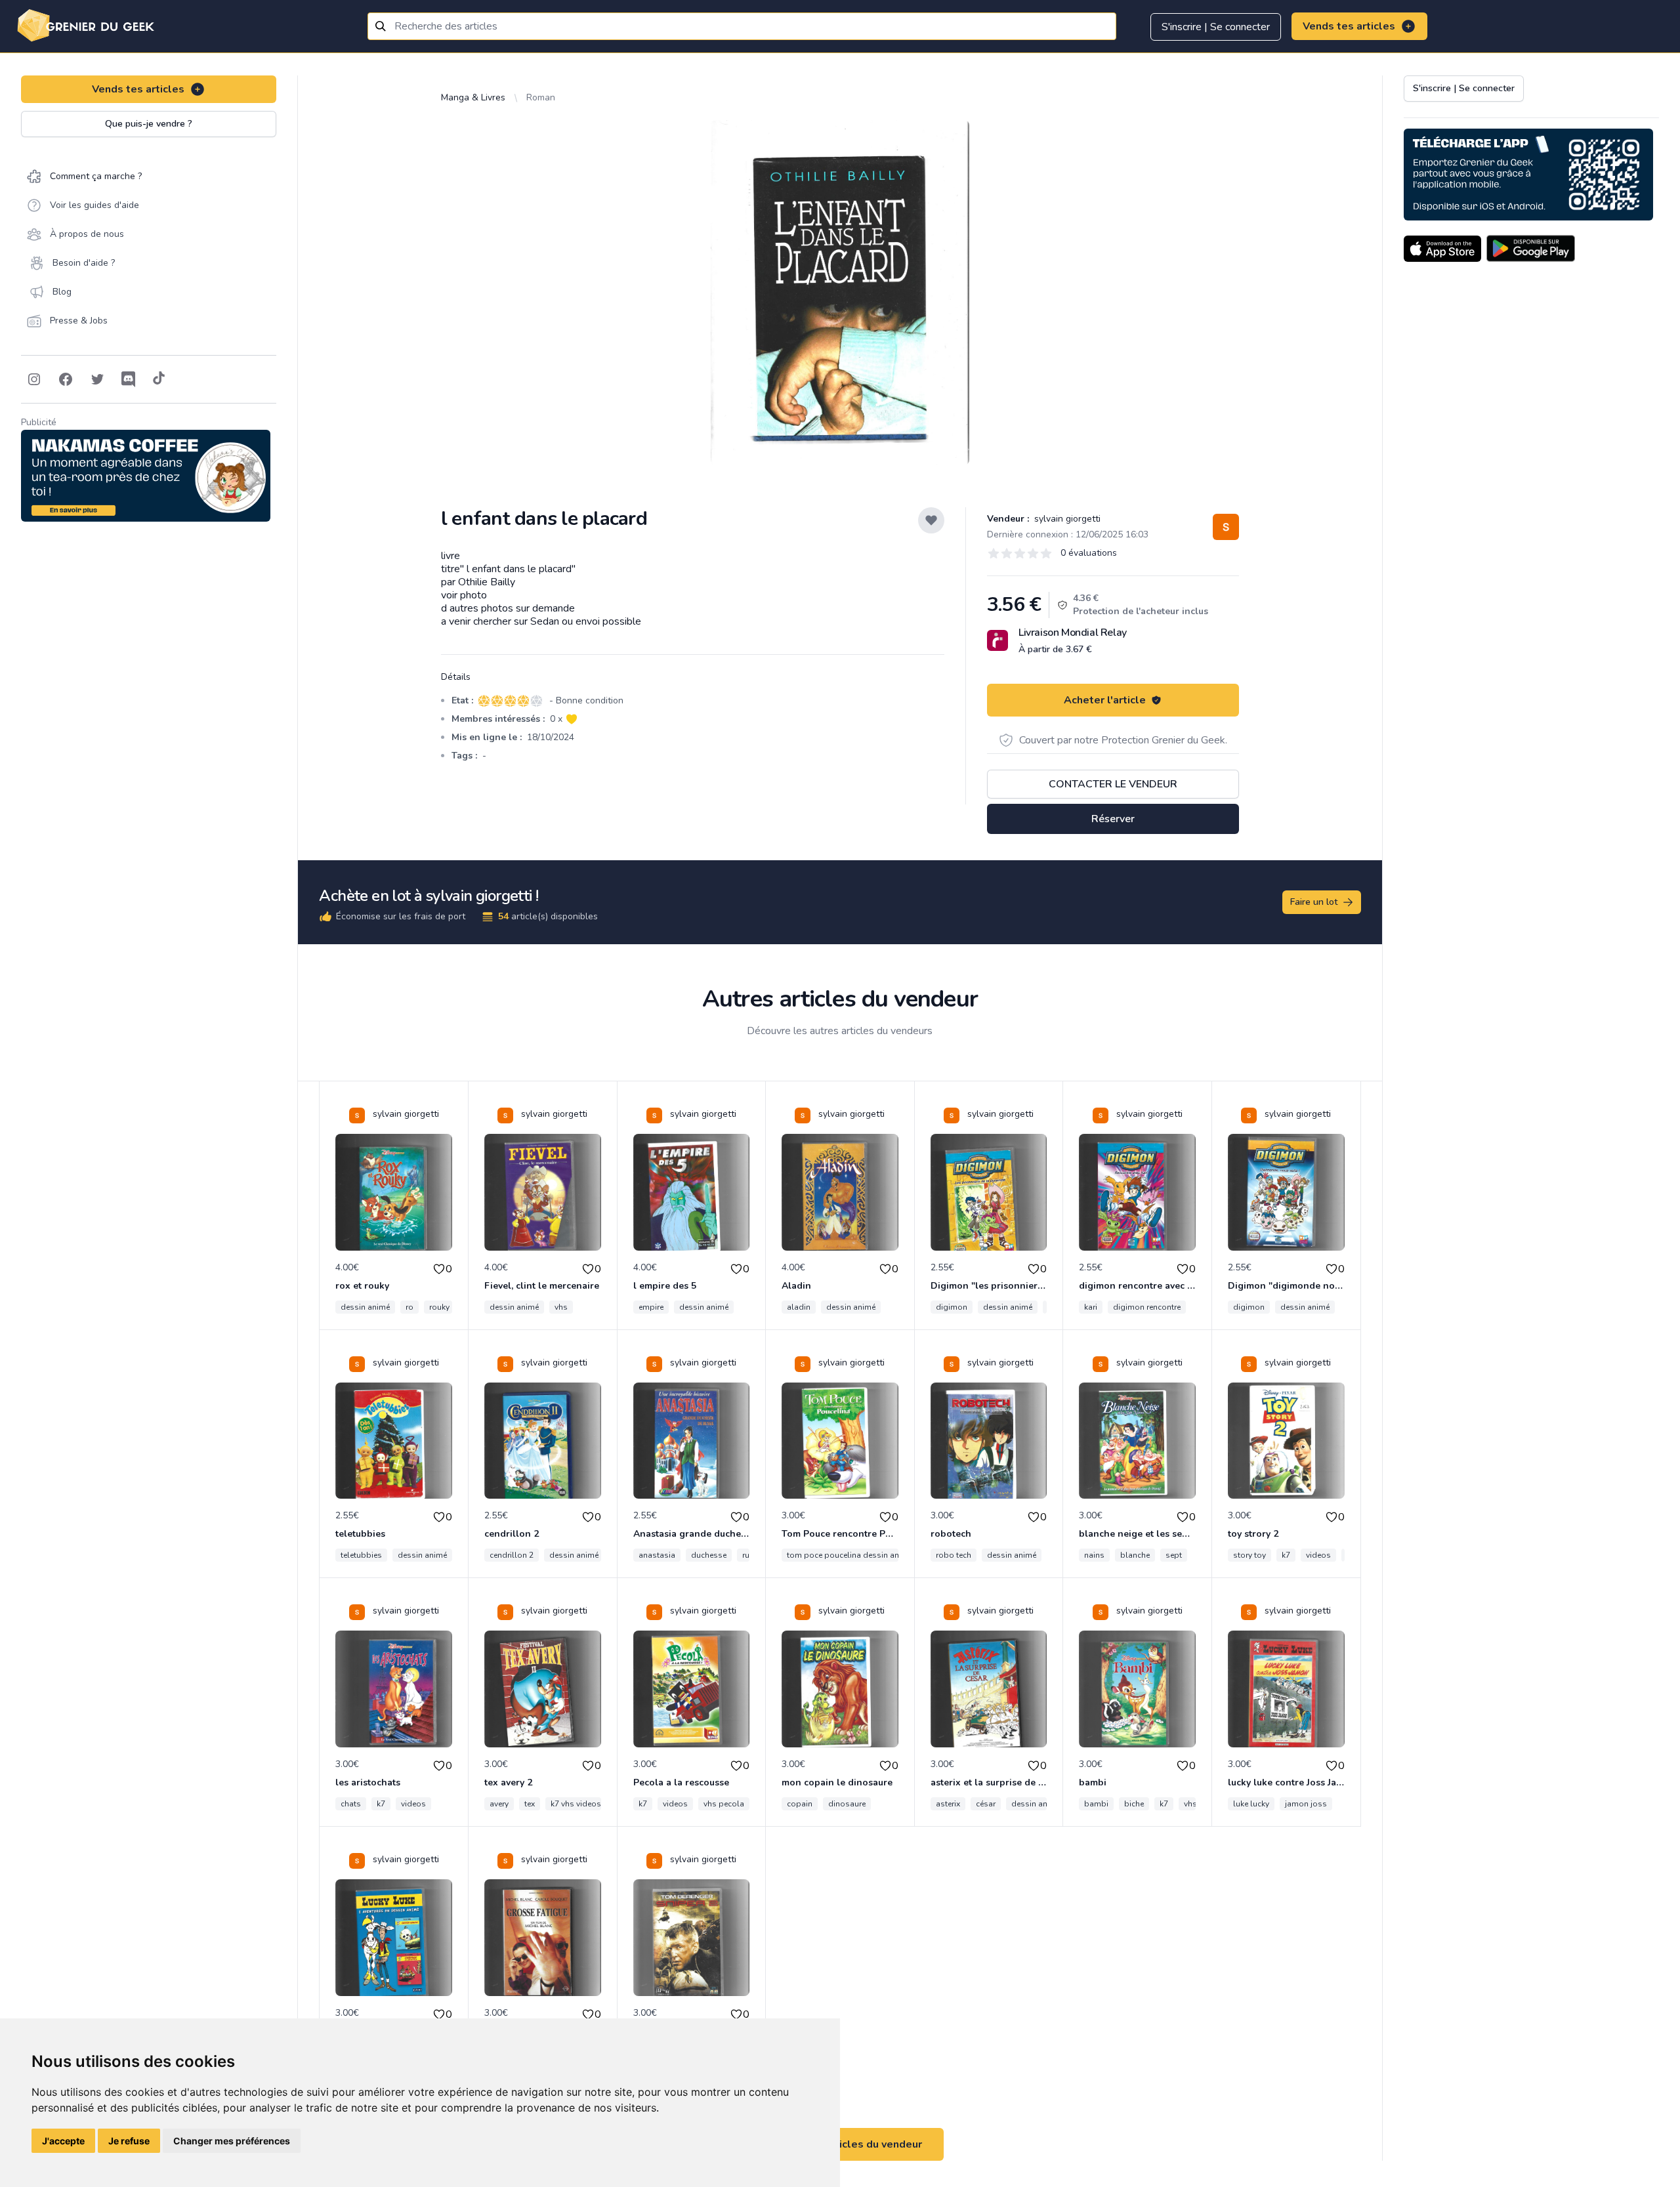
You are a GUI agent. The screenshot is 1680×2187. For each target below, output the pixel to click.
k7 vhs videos (576, 1804)
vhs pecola (724, 1804)
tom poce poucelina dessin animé (850, 1555)
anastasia (657, 1555)
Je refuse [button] (129, 2141)
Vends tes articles (1349, 26)
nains (1094, 1555)
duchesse (709, 1555)
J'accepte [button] (63, 2141)
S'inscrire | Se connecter (1216, 27)
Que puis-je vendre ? (149, 124)
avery (499, 1804)
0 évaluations (1089, 553)
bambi (1096, 1804)
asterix (948, 1804)
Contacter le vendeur (1113, 784)
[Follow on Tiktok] (159, 379)
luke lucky (1251, 1804)
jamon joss (1306, 1804)
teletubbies (361, 1555)
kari (1091, 1307)
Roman (541, 97)
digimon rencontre (1147, 1307)
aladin (799, 1307)
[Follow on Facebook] (66, 379)
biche (1134, 1804)
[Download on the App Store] (1442, 249)
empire (651, 1307)
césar (986, 1804)
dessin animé (365, 1307)
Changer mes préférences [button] (232, 2141)
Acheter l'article (1105, 700)
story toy (1249, 1555)
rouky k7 (445, 1307)
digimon (952, 1307)
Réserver (1113, 819)
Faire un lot (1314, 902)
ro (409, 1307)
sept (1174, 1555)
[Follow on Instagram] (34, 379)
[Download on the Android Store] (1531, 249)
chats (351, 1804)
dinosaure (847, 1804)
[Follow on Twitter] (97, 379)
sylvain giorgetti (1066, 519)
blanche (1135, 1555)
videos (1318, 1555)
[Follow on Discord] (129, 379)
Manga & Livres (473, 97)
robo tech (954, 1555)
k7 (1286, 1555)
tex (530, 1804)
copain (800, 1804)
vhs (561, 1307)
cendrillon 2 (512, 1555)
